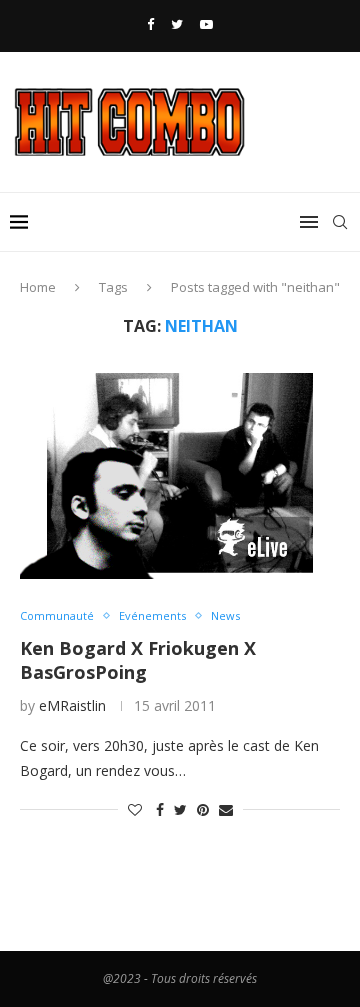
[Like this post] (135, 809)
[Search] (340, 222)
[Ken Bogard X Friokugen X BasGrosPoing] (180, 472)
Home (38, 287)
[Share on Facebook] (160, 809)
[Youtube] (206, 24)
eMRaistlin (72, 705)
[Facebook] (150, 24)
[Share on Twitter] (180, 809)
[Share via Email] (226, 809)
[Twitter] (177, 24)
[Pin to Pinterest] (203, 809)
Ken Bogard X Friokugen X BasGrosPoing (138, 660)
